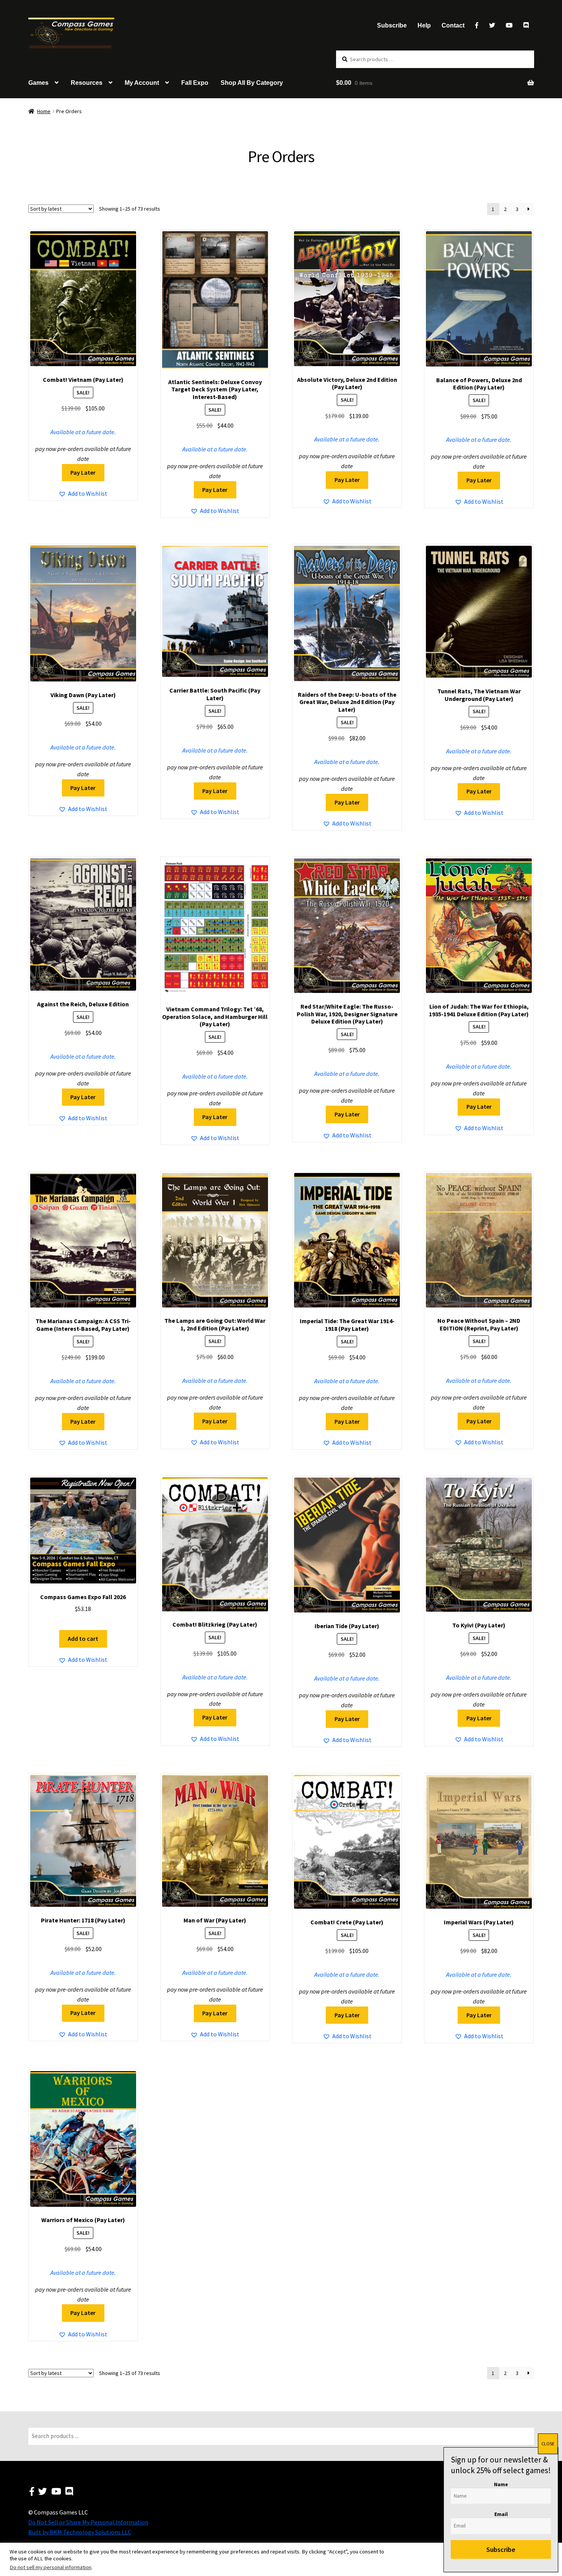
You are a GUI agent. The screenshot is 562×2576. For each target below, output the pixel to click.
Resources (87, 83)
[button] (83, 494)
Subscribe (392, 25)
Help (424, 25)
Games (38, 83)
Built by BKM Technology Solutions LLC (80, 2532)
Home (44, 111)
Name (501, 2484)
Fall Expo (195, 83)
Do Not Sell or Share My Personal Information (88, 2522)
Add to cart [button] (83, 1638)
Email (501, 2514)
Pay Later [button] (83, 472)
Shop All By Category (252, 83)
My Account (142, 83)
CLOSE (548, 2444)
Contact (453, 25)
